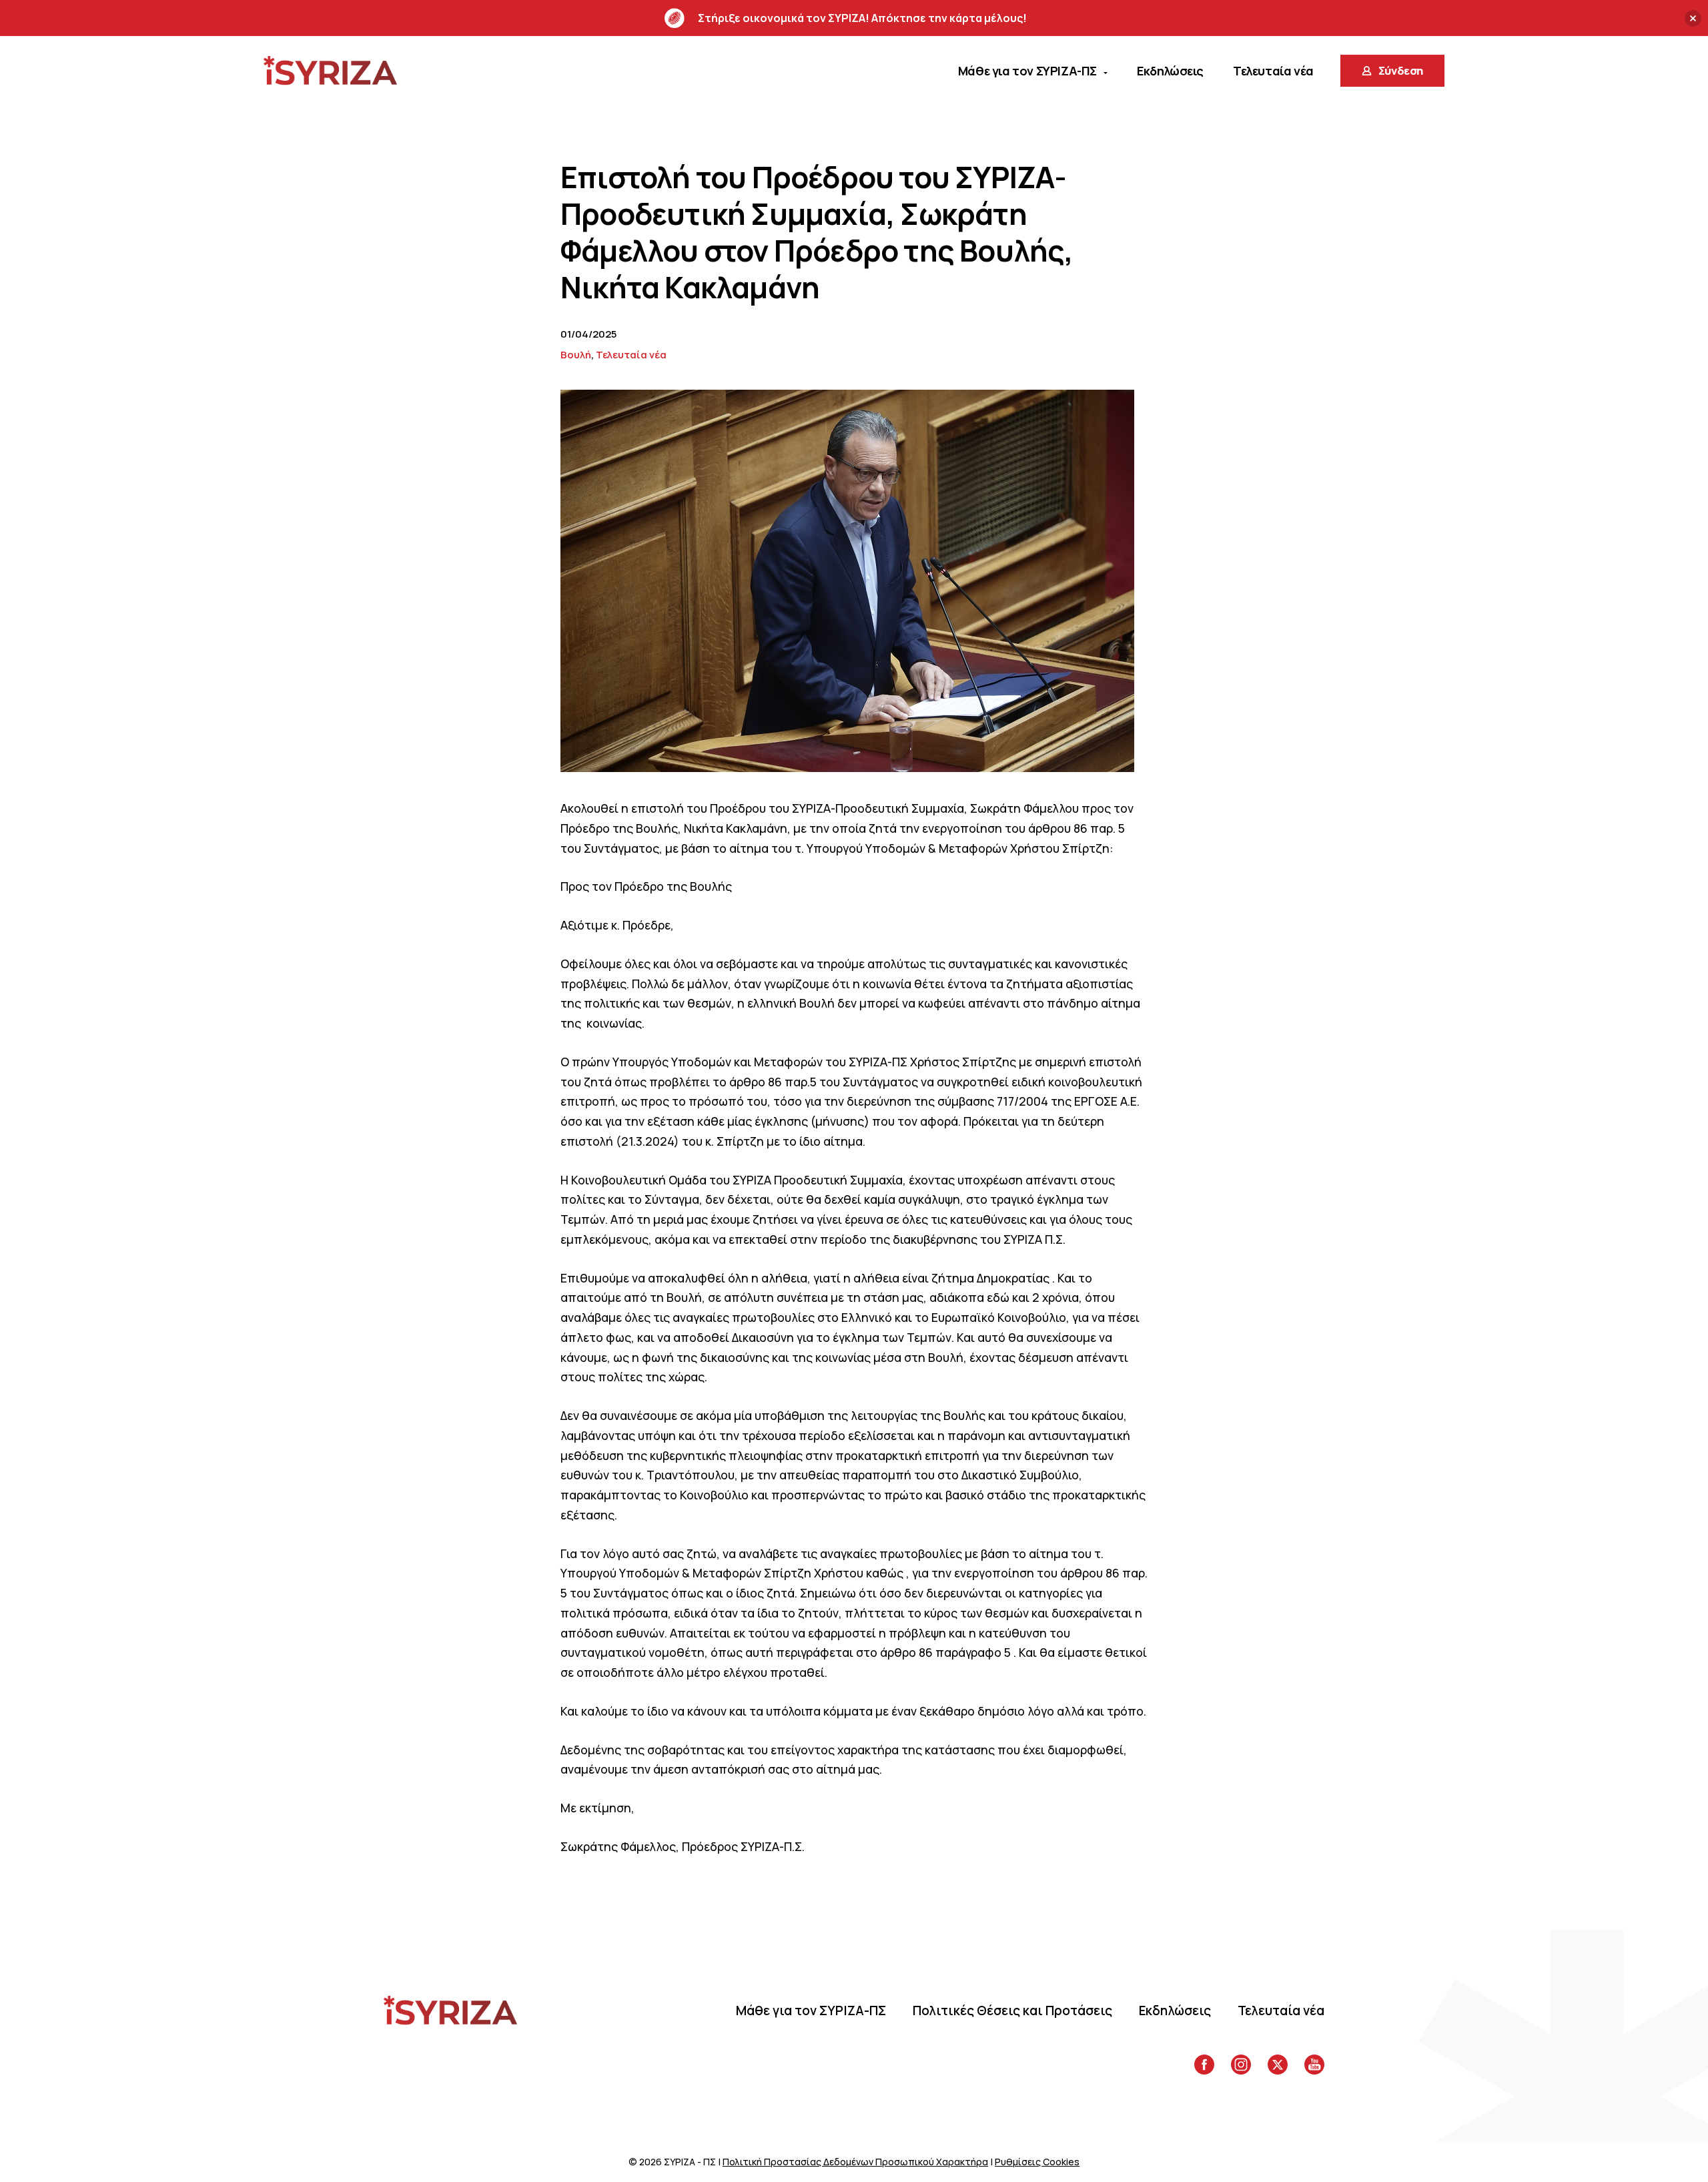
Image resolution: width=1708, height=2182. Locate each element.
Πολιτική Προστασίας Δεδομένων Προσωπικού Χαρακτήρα (855, 2162)
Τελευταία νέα (631, 355)
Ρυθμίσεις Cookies (1037, 2162)
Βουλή (576, 355)
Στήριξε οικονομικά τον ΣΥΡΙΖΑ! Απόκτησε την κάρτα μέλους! (862, 18)
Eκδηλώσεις (1175, 2011)
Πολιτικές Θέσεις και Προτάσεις (1012, 2011)
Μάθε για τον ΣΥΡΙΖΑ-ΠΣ (811, 2011)
